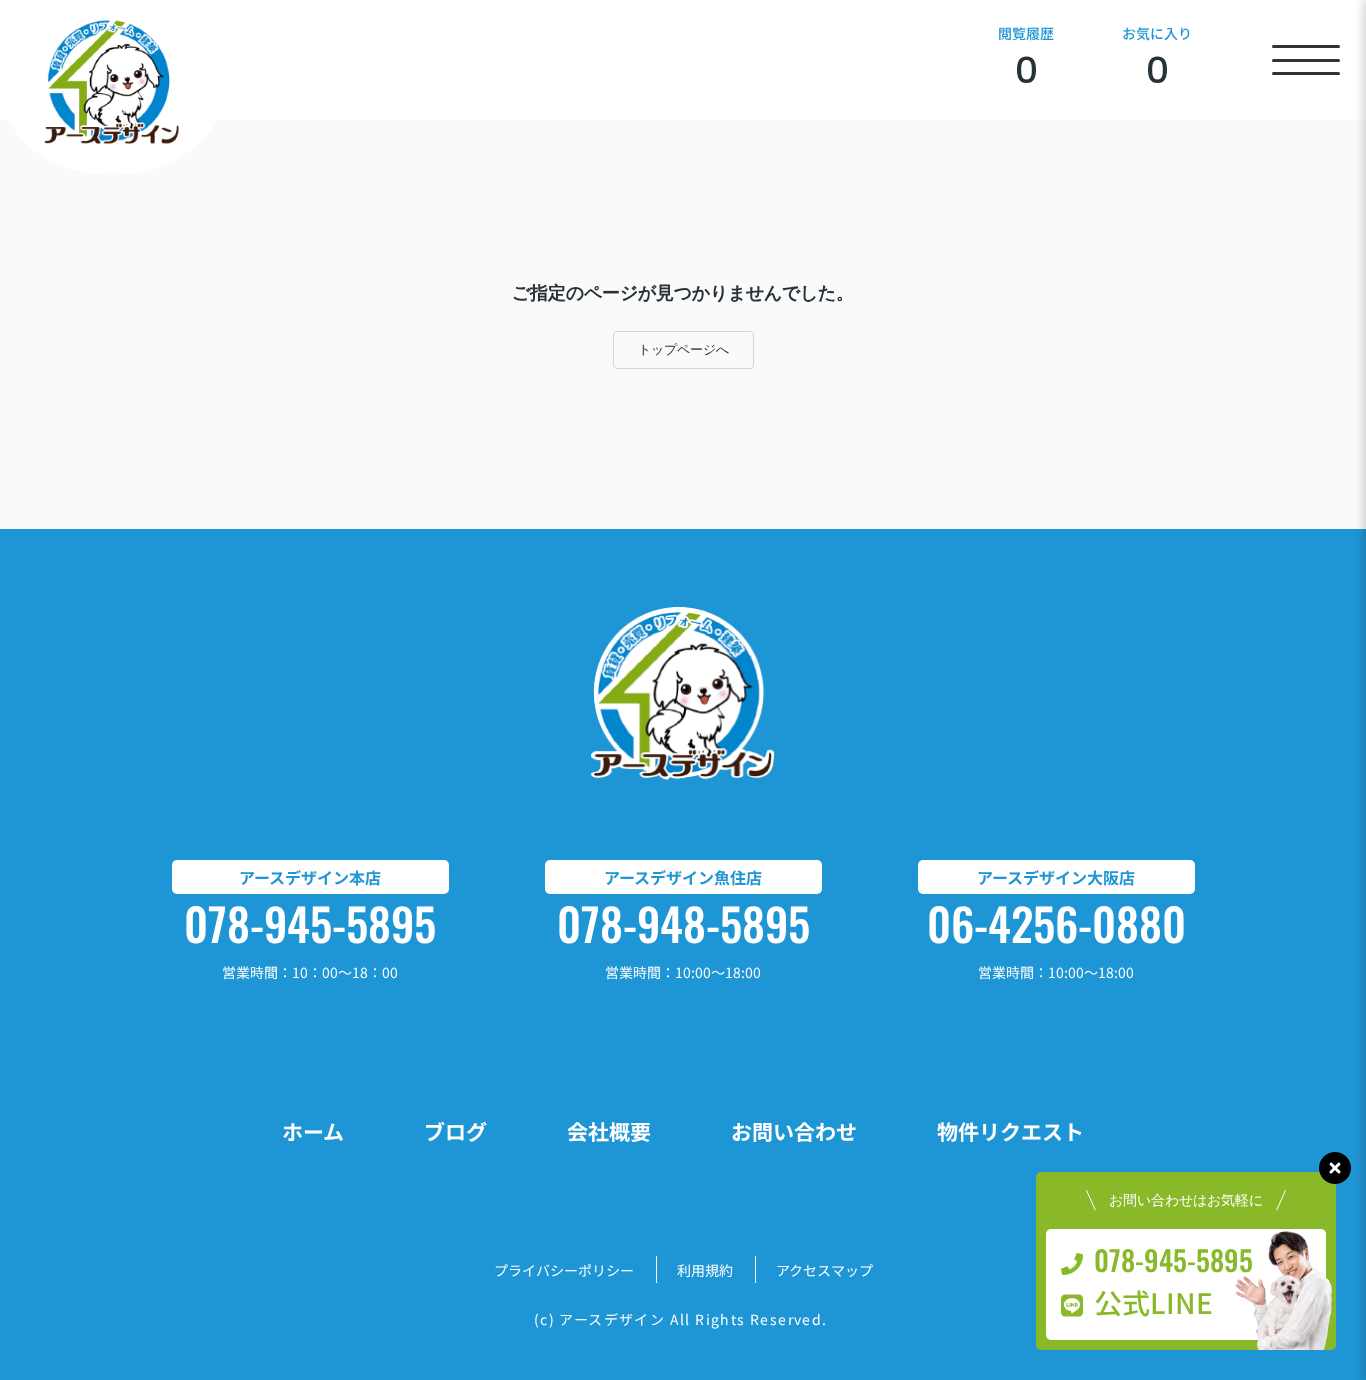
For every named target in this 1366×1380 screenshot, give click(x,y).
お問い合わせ (794, 1131)
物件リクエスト (1010, 1131)
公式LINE (1153, 1302)
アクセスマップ (824, 1270)
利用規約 (705, 1270)
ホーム (313, 1131)
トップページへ (683, 349)
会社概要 (609, 1131)
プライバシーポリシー (564, 1270)
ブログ (455, 1131)
